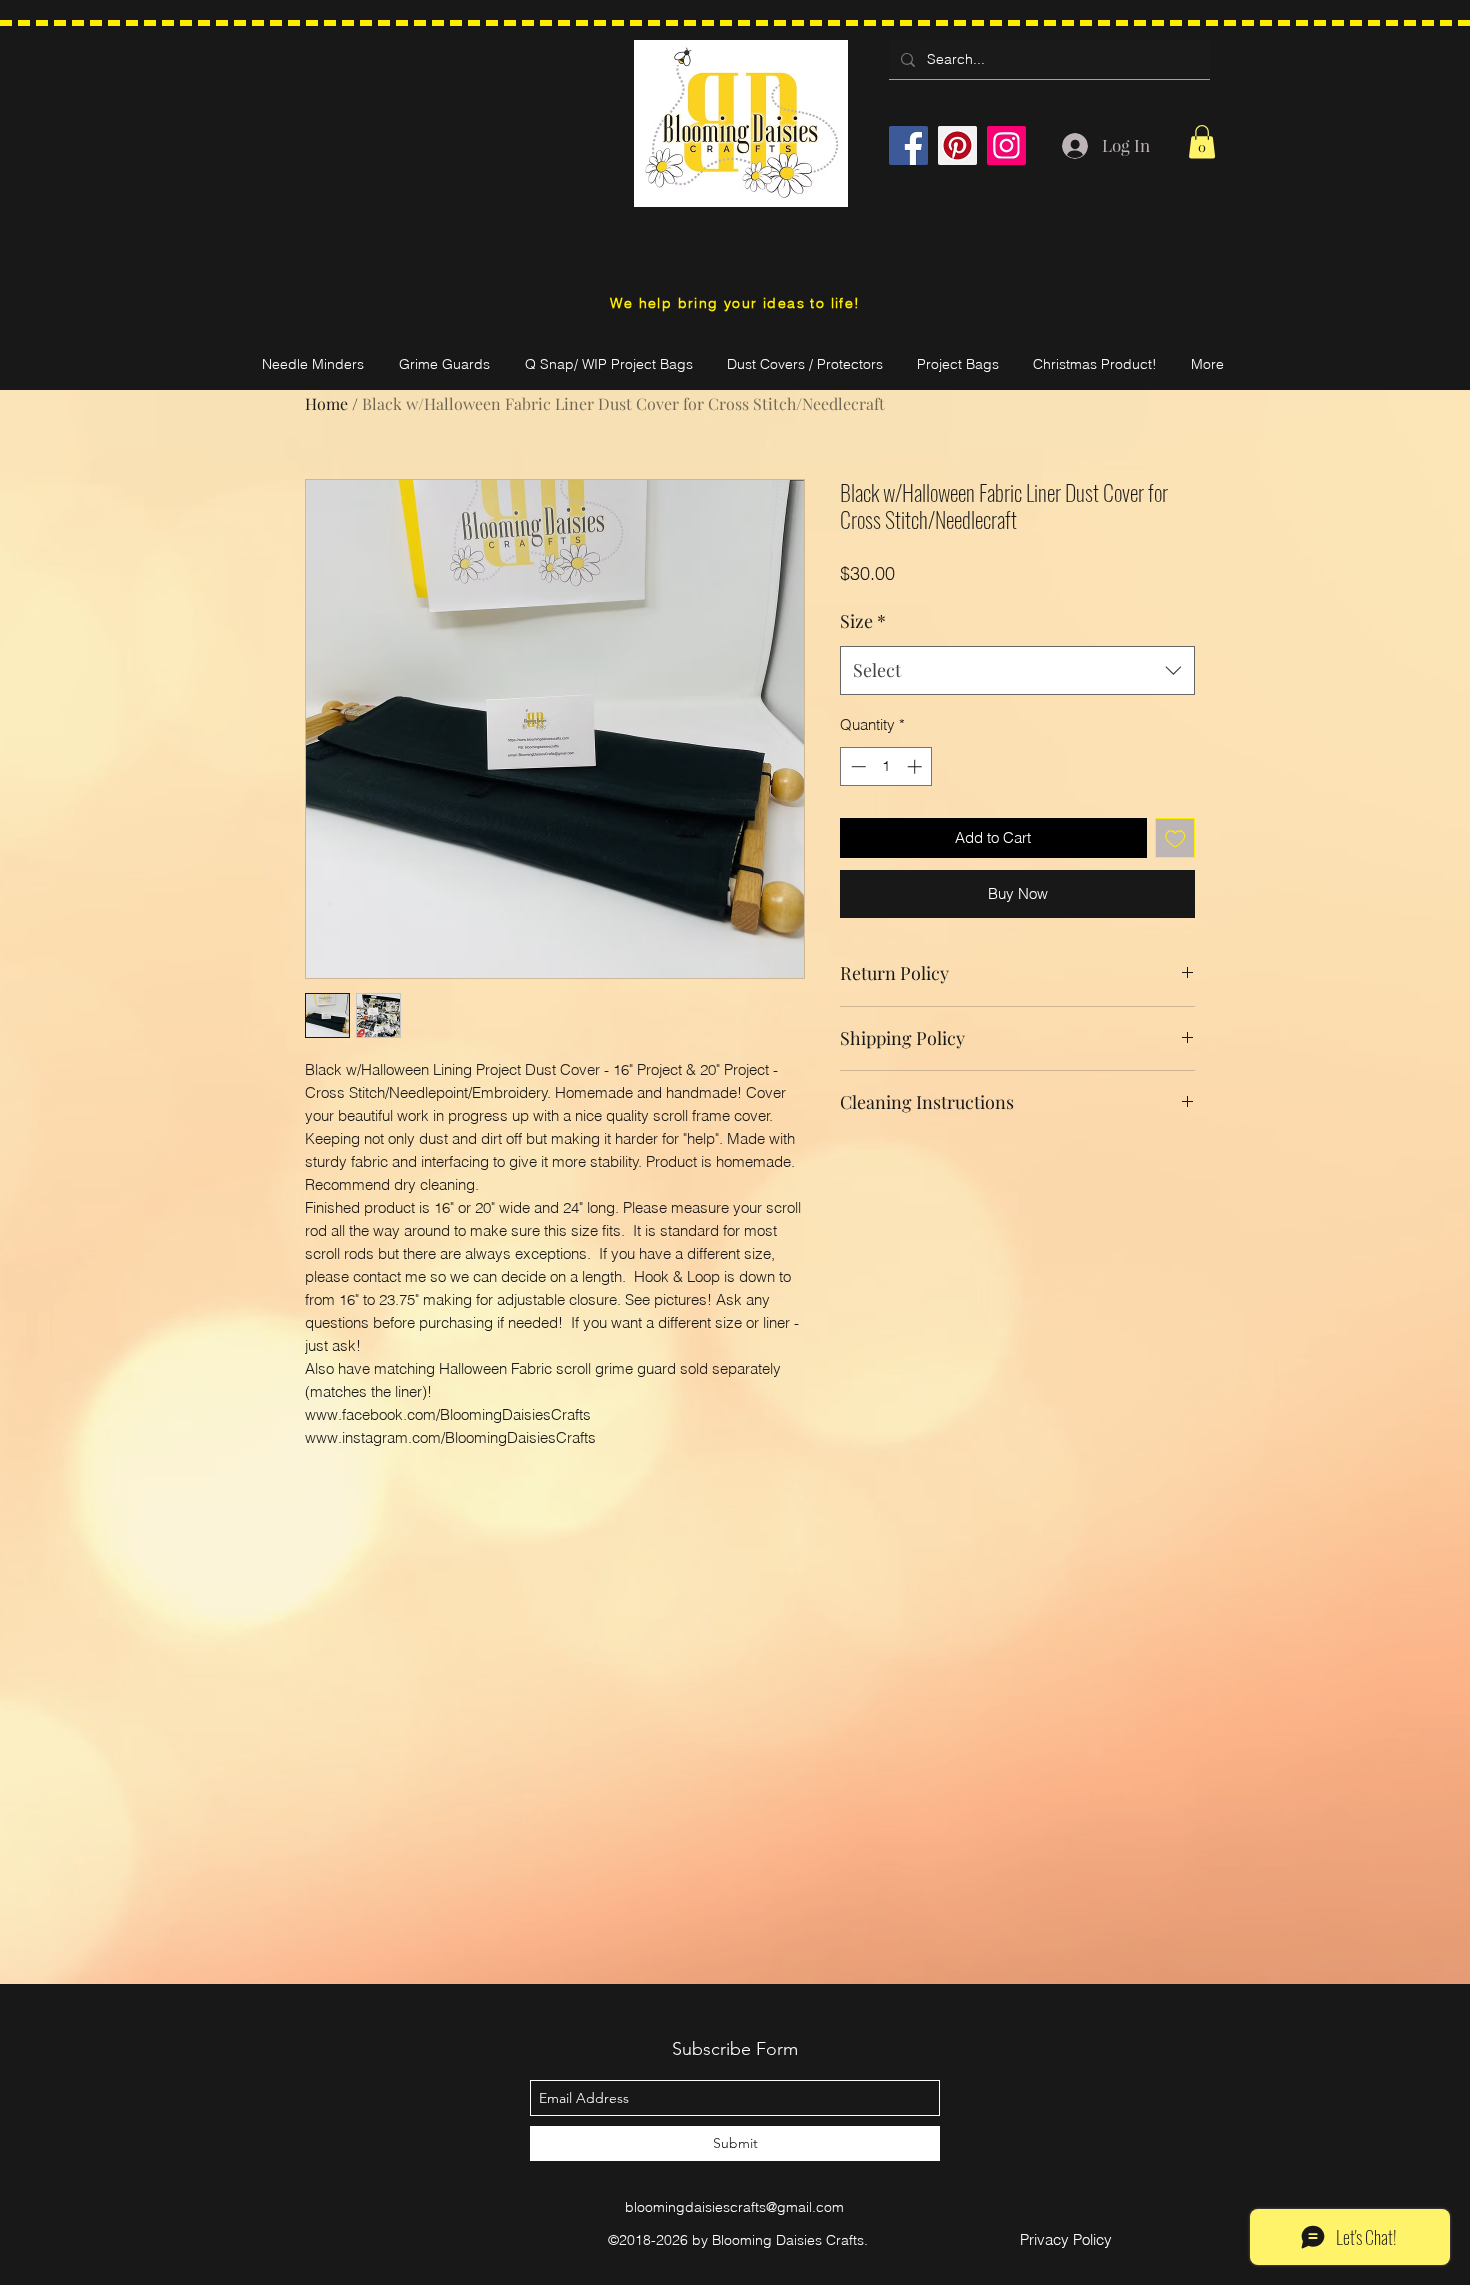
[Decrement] (856, 766)
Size (863, 621)
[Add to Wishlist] (1175, 838)
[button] (1202, 141)
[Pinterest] (957, 145)
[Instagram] (1006, 145)
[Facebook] (908, 145)
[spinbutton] (886, 766)
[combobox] (1017, 671)
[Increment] (916, 766)
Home (326, 403)
